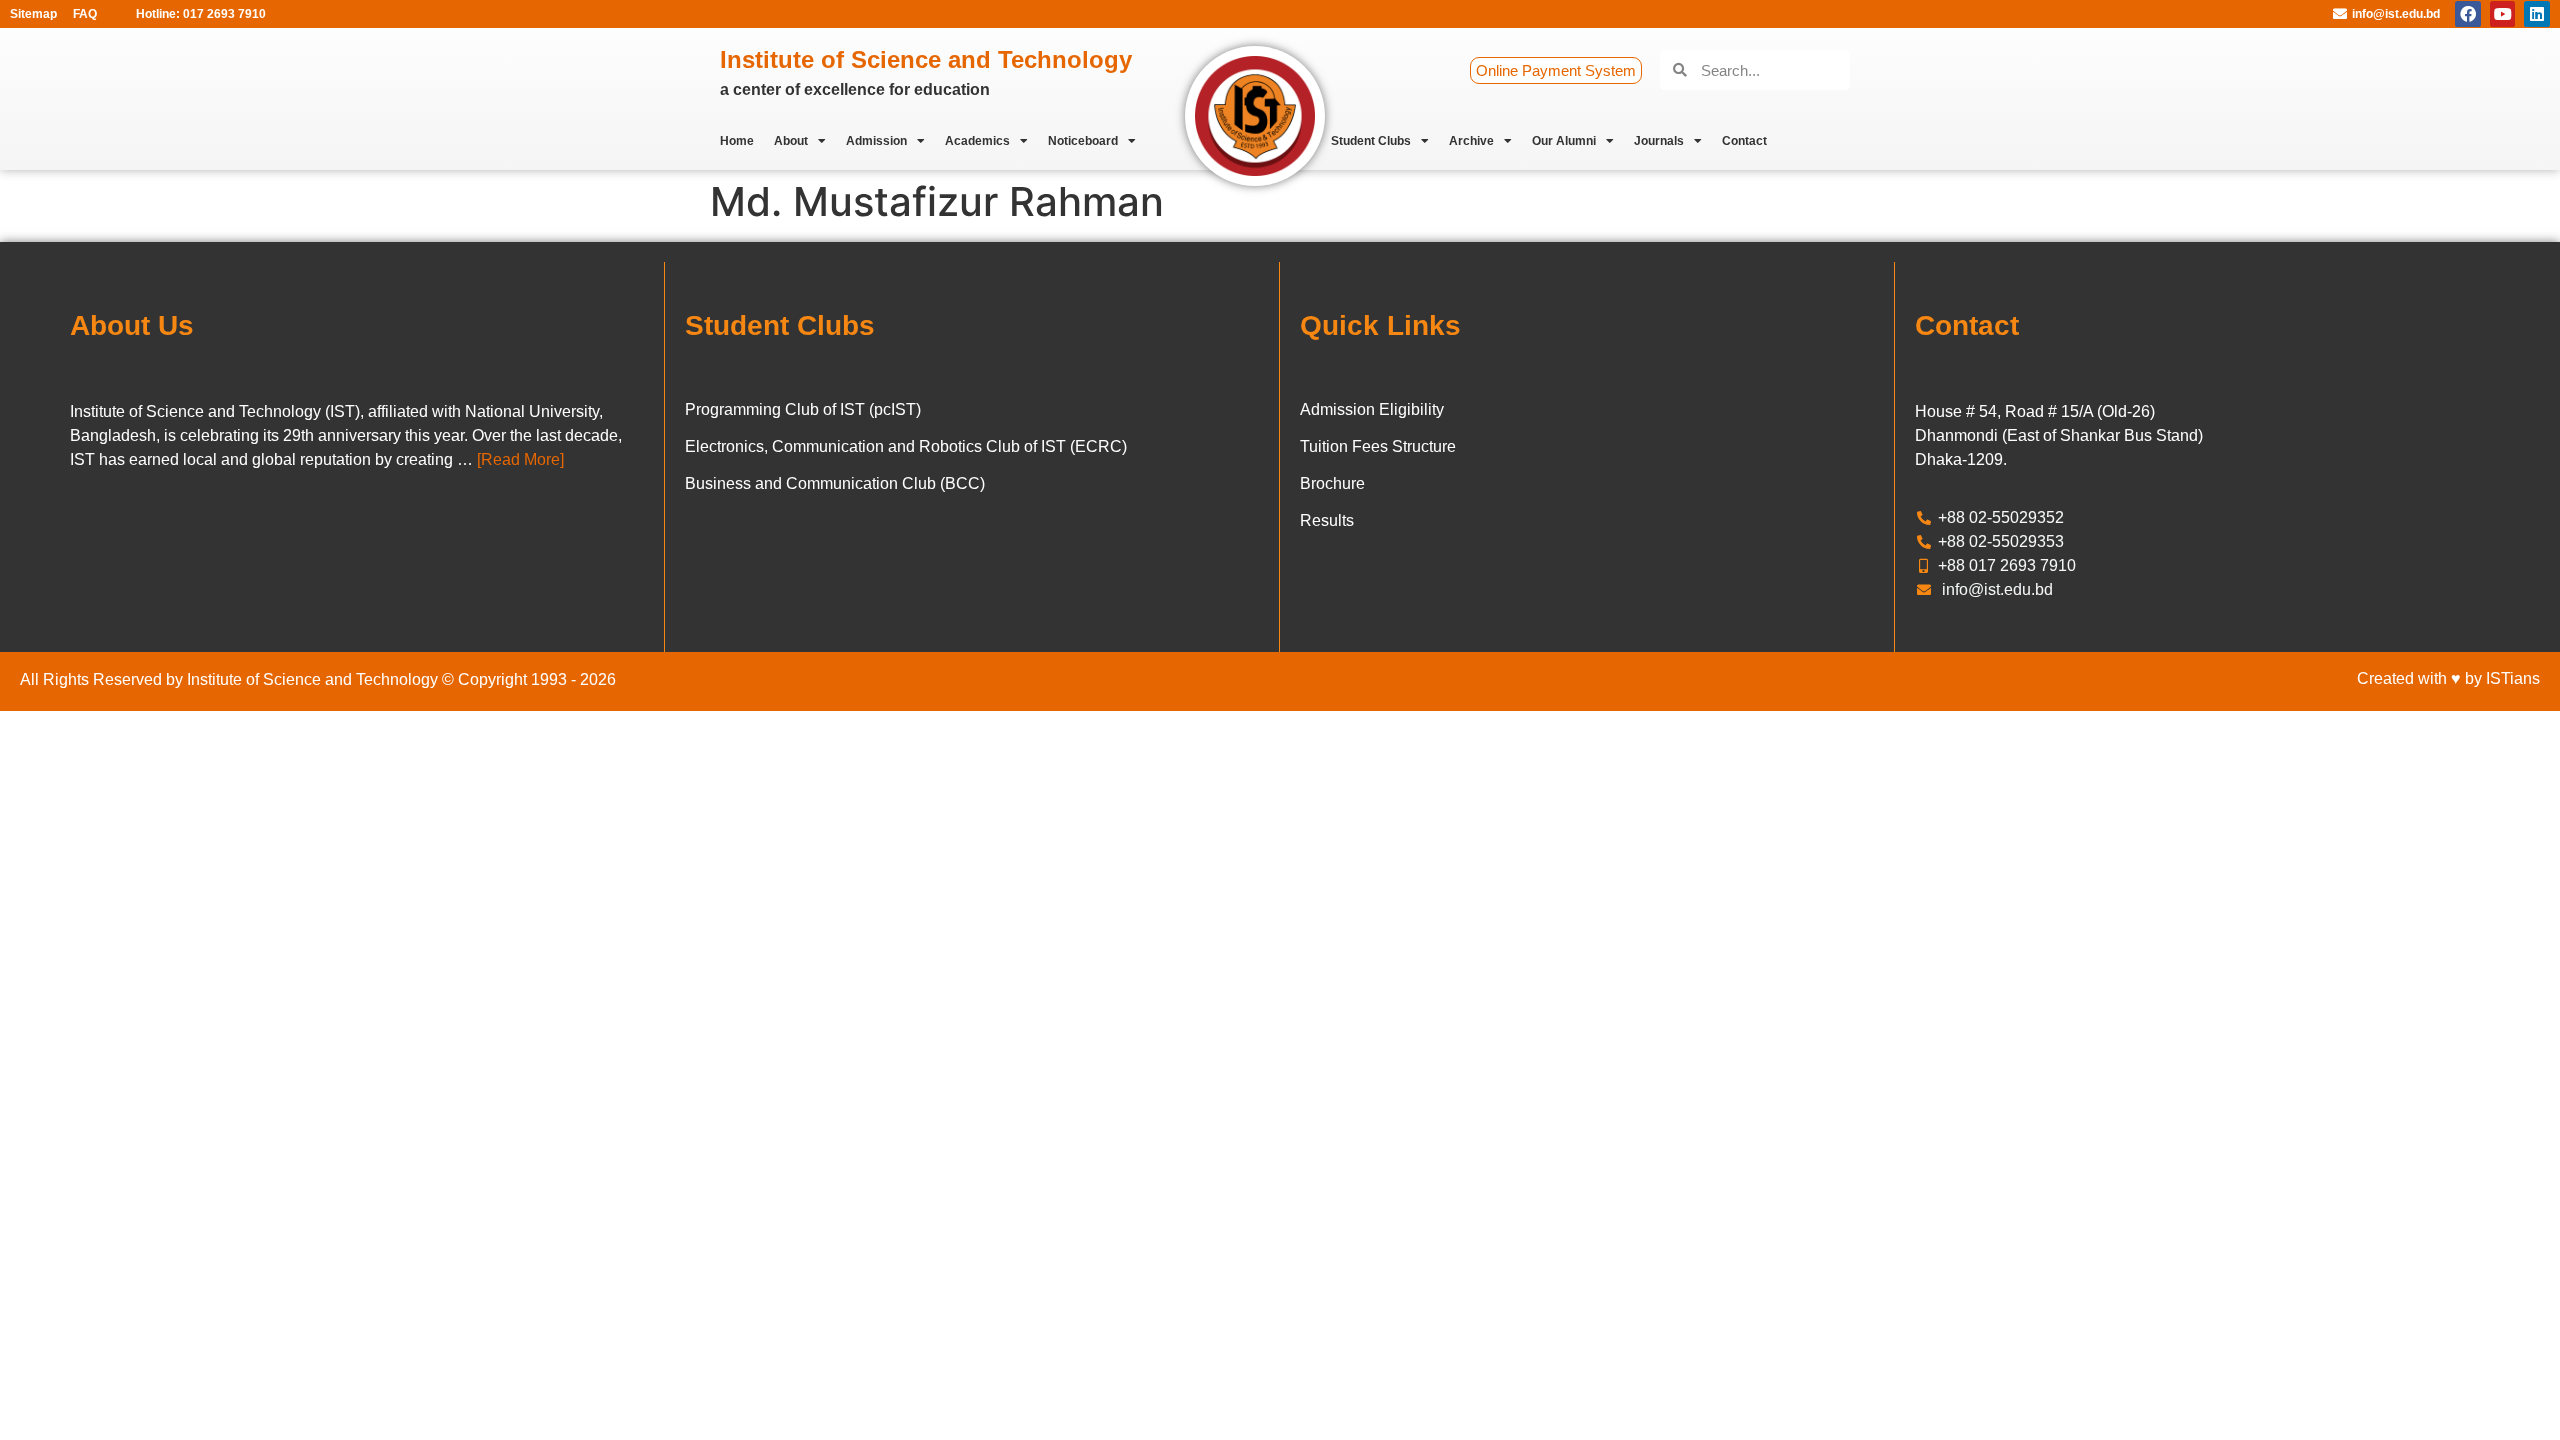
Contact (1744, 141)
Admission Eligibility (1372, 409)
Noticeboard (1083, 141)
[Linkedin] (2537, 14)
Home (737, 141)
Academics (977, 141)
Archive (1471, 141)
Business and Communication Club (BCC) (835, 483)
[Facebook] (2468, 14)
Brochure (1332, 483)
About (791, 141)
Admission (876, 141)
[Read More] (520, 459)
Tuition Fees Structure (1378, 446)
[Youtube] (2503, 14)
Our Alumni (1564, 141)
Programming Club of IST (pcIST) (803, 409)
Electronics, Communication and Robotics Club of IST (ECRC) (906, 446)
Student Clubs (1371, 141)
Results (1327, 520)
